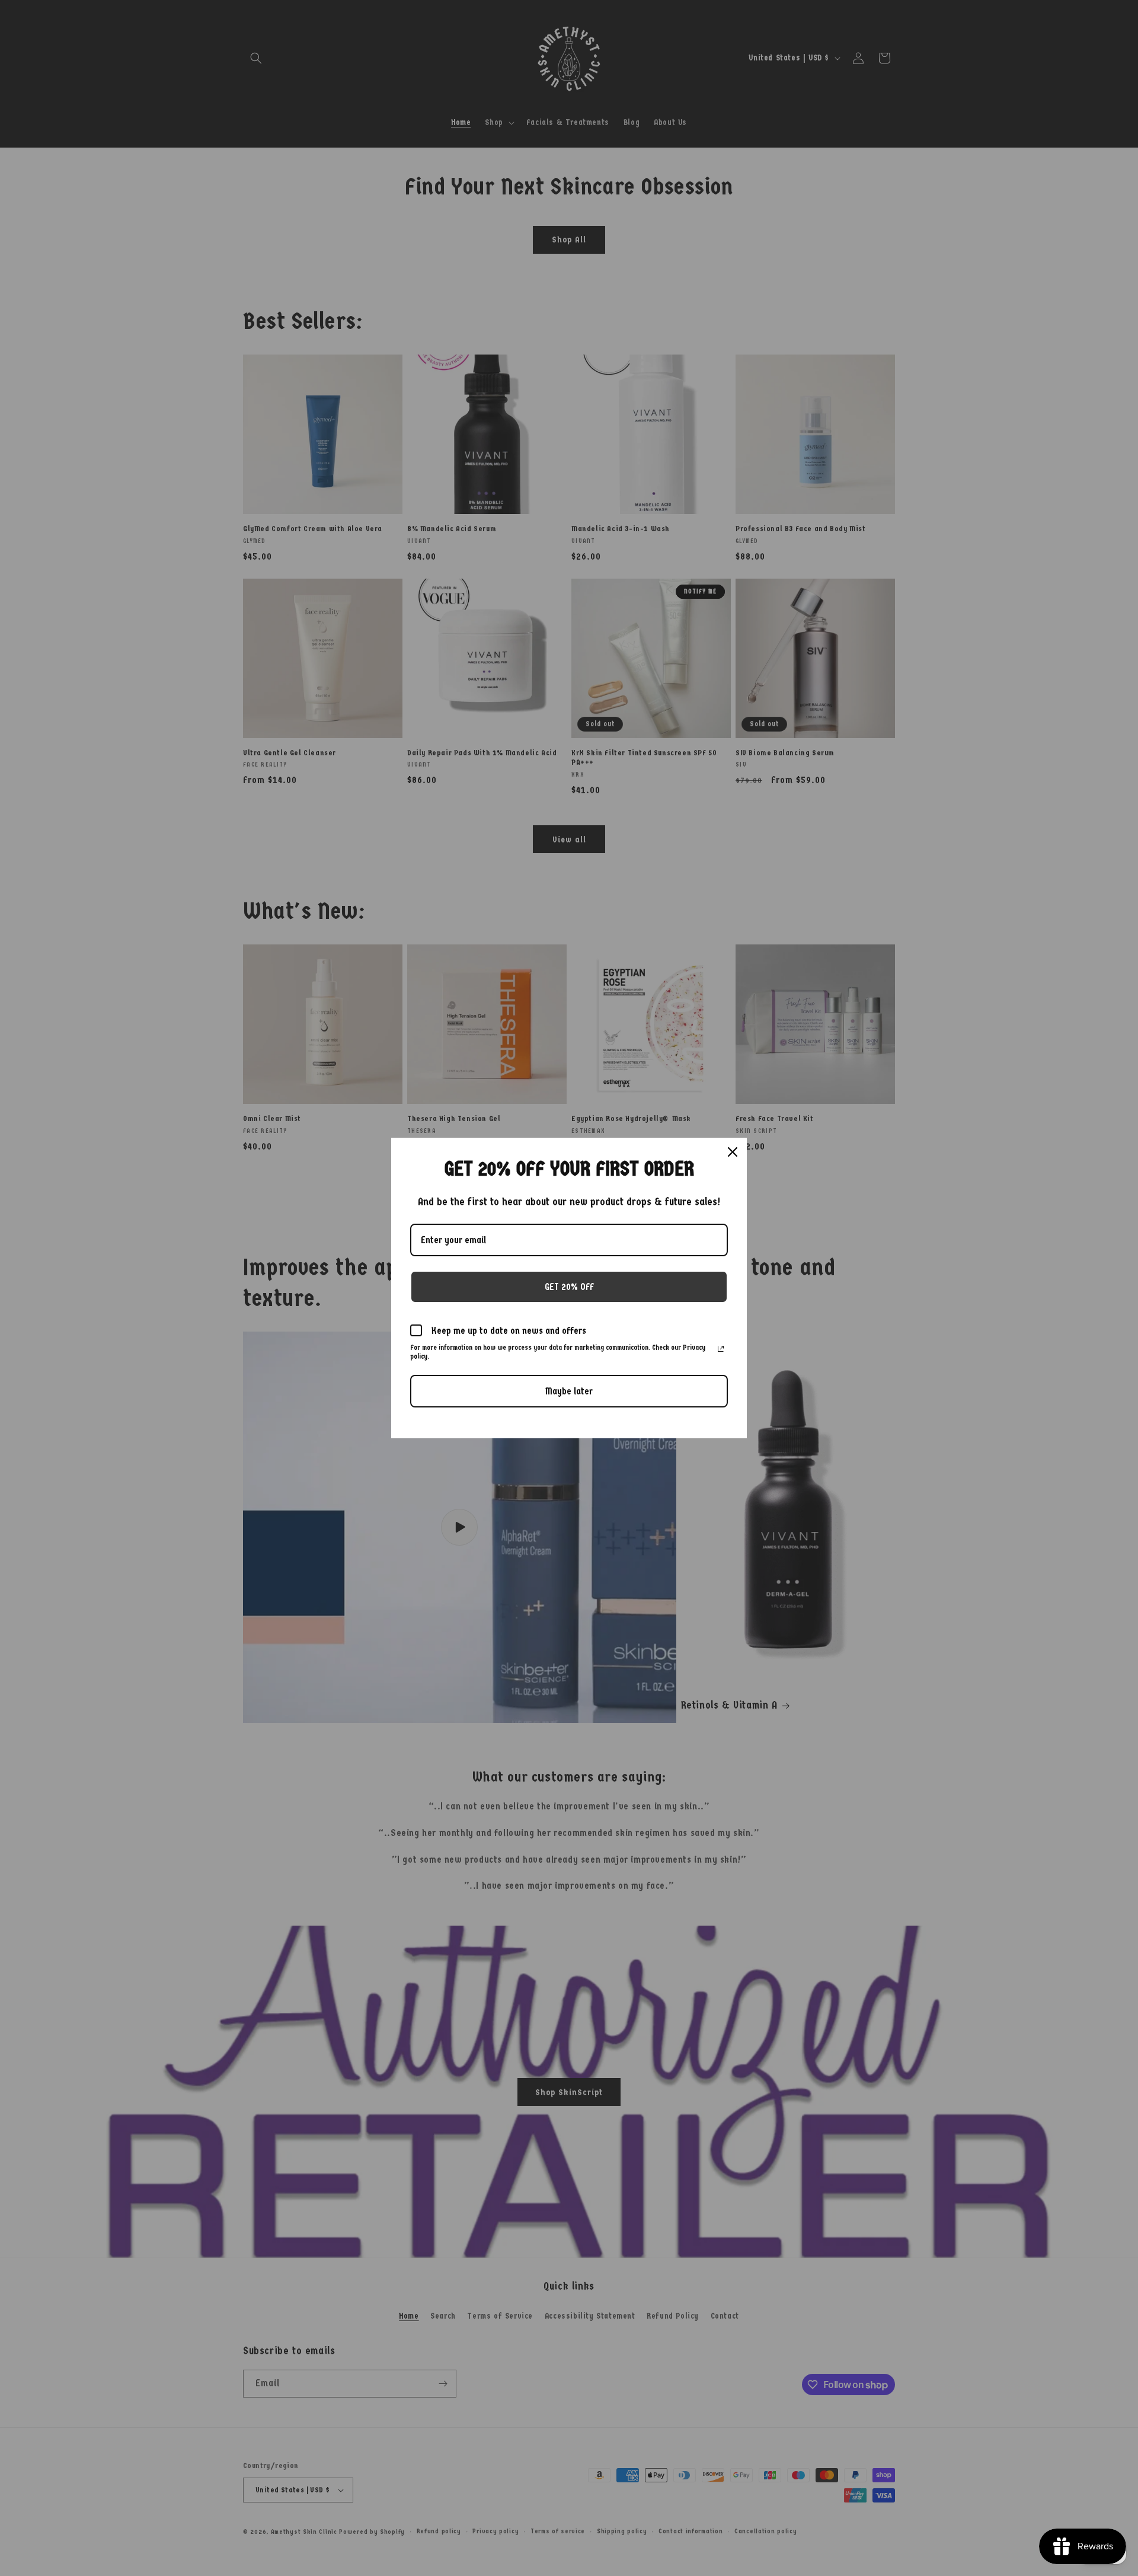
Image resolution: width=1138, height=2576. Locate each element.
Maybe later (569, 1391)
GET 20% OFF (569, 1287)
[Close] (733, 1152)
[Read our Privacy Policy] (721, 1349)
